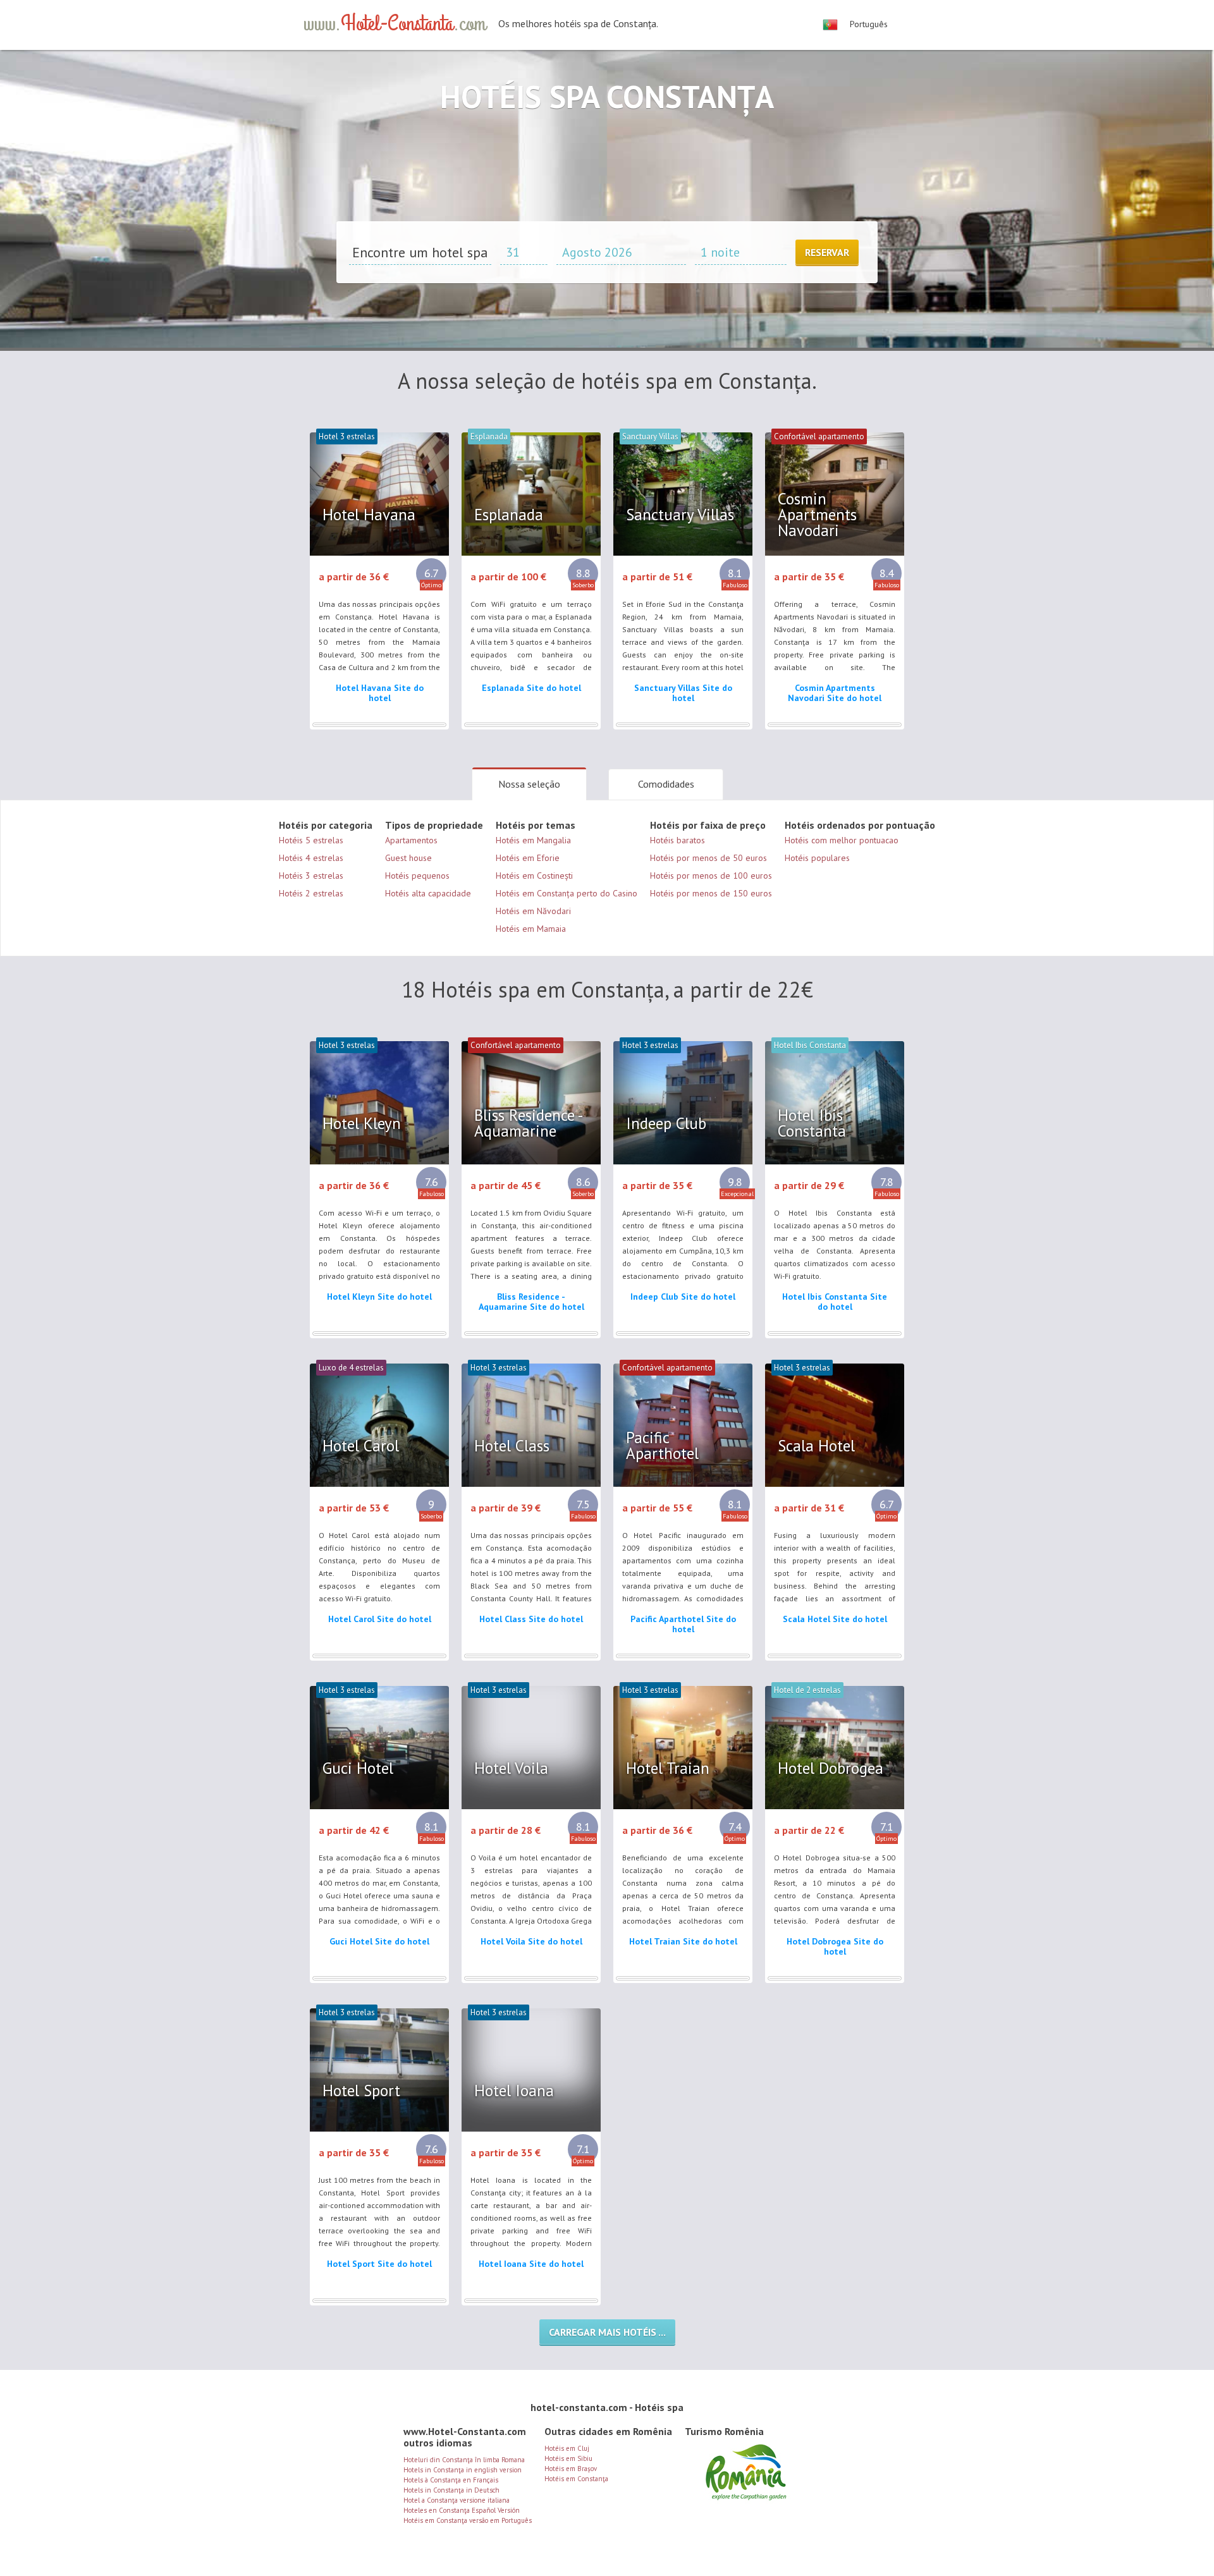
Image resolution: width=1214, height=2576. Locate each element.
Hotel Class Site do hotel (531, 1619)
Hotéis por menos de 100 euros (711, 876)
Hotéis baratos (678, 840)
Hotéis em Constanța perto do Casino (567, 893)
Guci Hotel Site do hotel (379, 1941)
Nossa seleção (529, 784)
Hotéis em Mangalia (533, 840)
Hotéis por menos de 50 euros (708, 858)
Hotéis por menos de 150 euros (711, 893)
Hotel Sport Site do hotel (379, 2264)
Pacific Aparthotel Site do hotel (683, 1624)
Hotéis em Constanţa (576, 2479)
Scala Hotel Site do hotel (835, 1619)
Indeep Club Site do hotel (683, 1297)
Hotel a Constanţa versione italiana (457, 2500)
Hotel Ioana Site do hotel (531, 2264)
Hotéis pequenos (417, 876)
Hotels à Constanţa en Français (451, 2480)
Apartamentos (411, 840)
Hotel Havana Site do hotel (380, 693)
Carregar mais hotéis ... (607, 2332)
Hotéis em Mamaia (531, 929)
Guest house (408, 858)
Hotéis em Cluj (567, 2448)
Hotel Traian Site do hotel (683, 1941)
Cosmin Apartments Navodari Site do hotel (835, 693)
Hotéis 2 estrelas (311, 893)
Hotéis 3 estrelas (311, 876)
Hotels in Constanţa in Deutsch (451, 2490)
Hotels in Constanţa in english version (463, 2470)
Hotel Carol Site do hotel (380, 1619)
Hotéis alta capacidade (428, 893)
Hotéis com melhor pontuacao (842, 840)
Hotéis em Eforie (528, 858)
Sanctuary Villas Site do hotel (683, 693)
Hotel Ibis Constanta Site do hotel (835, 1302)
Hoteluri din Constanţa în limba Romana (464, 2460)
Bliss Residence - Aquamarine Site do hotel (531, 1302)
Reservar (827, 252)
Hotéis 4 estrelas (311, 858)
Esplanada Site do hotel (531, 688)
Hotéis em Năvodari (533, 911)
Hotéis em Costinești (534, 876)
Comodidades (666, 784)
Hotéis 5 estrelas (311, 840)
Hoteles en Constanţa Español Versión (462, 2510)
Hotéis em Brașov (571, 2469)
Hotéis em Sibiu (568, 2458)
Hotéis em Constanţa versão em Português (468, 2520)
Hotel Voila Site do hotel (531, 1941)
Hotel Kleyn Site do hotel (379, 1297)
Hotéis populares (817, 858)
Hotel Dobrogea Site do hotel (835, 1946)
